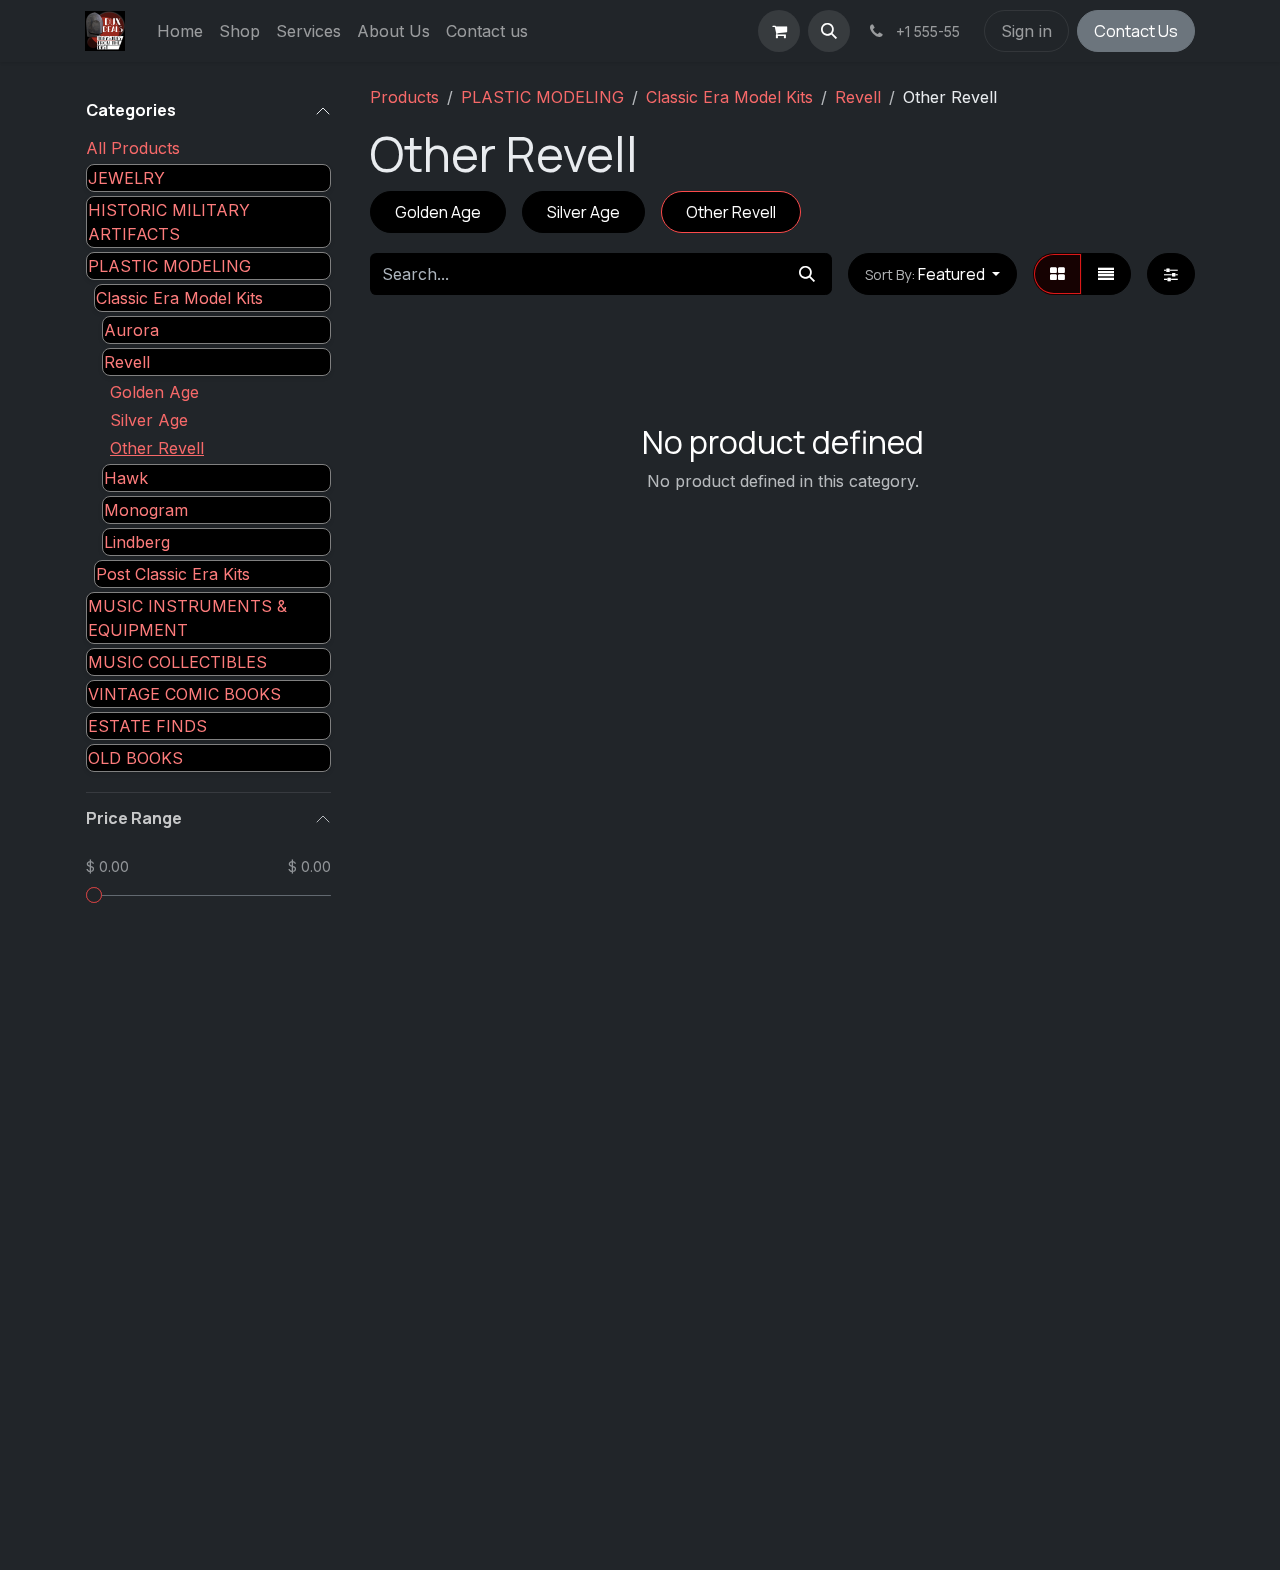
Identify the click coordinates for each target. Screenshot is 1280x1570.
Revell (127, 362)
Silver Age (149, 420)
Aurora (131, 330)
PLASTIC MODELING (169, 266)
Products (404, 97)
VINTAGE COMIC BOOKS (184, 694)
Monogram (146, 510)
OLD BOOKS (135, 758)
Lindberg (137, 542)
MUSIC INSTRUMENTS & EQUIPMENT (187, 618)
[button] (829, 31)
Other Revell (157, 448)
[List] (1106, 274)
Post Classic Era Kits (173, 574)
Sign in (1026, 31)
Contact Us (1136, 31)
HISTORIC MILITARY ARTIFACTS (169, 222)
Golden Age (154, 392)
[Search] (807, 274)
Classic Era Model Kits (179, 298)
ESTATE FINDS (147, 726)
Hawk (126, 478)
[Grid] (1057, 274)
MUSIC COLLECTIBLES (177, 662)
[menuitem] (180, 31)
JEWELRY (126, 178)
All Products (133, 148)
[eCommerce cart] (779, 31)
